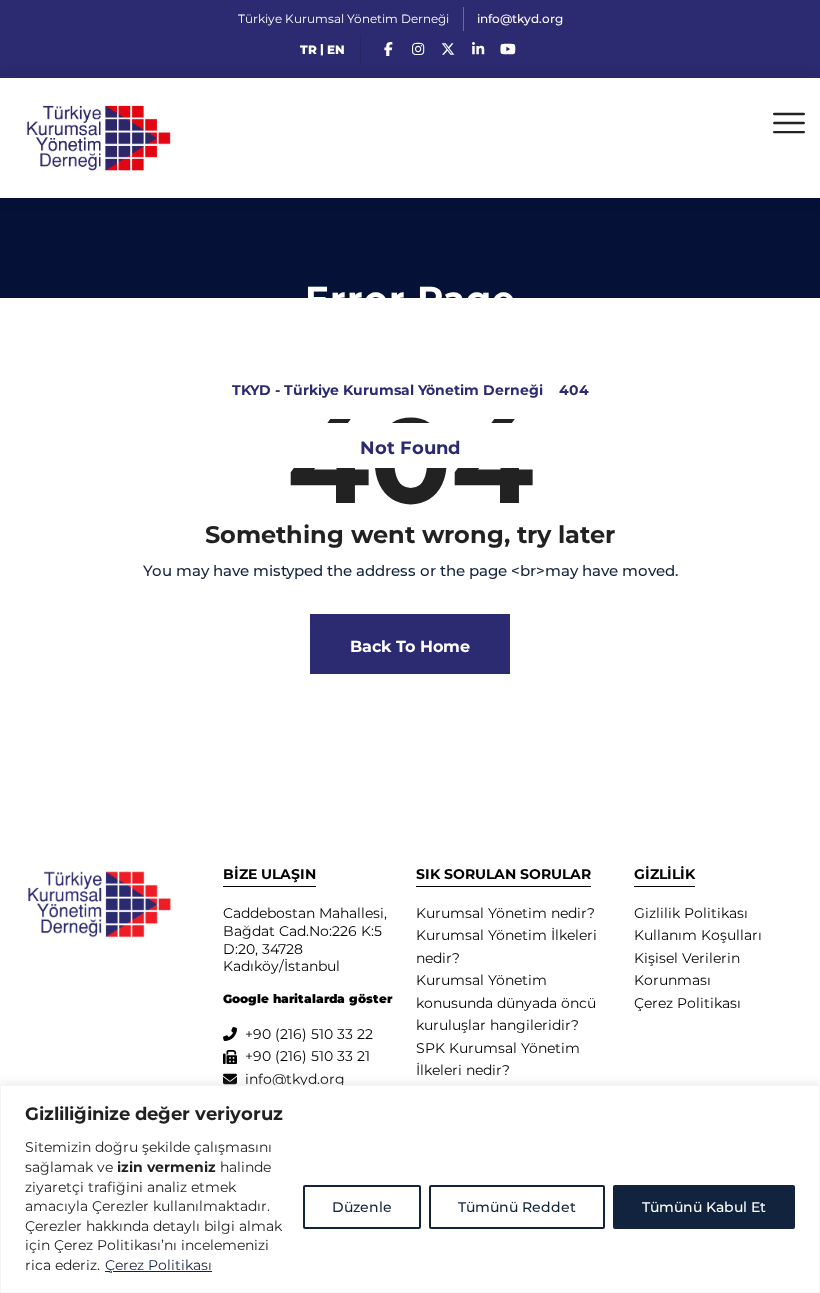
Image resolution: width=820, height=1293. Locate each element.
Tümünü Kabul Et (704, 1207)
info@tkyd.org (520, 18)
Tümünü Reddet (517, 1207)
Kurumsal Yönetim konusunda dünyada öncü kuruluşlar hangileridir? (506, 1002)
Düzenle (362, 1207)
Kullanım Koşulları (698, 935)
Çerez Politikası (158, 1265)
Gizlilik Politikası (691, 913)
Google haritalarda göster (307, 998)
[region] (410, 1189)
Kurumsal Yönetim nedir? (505, 913)
